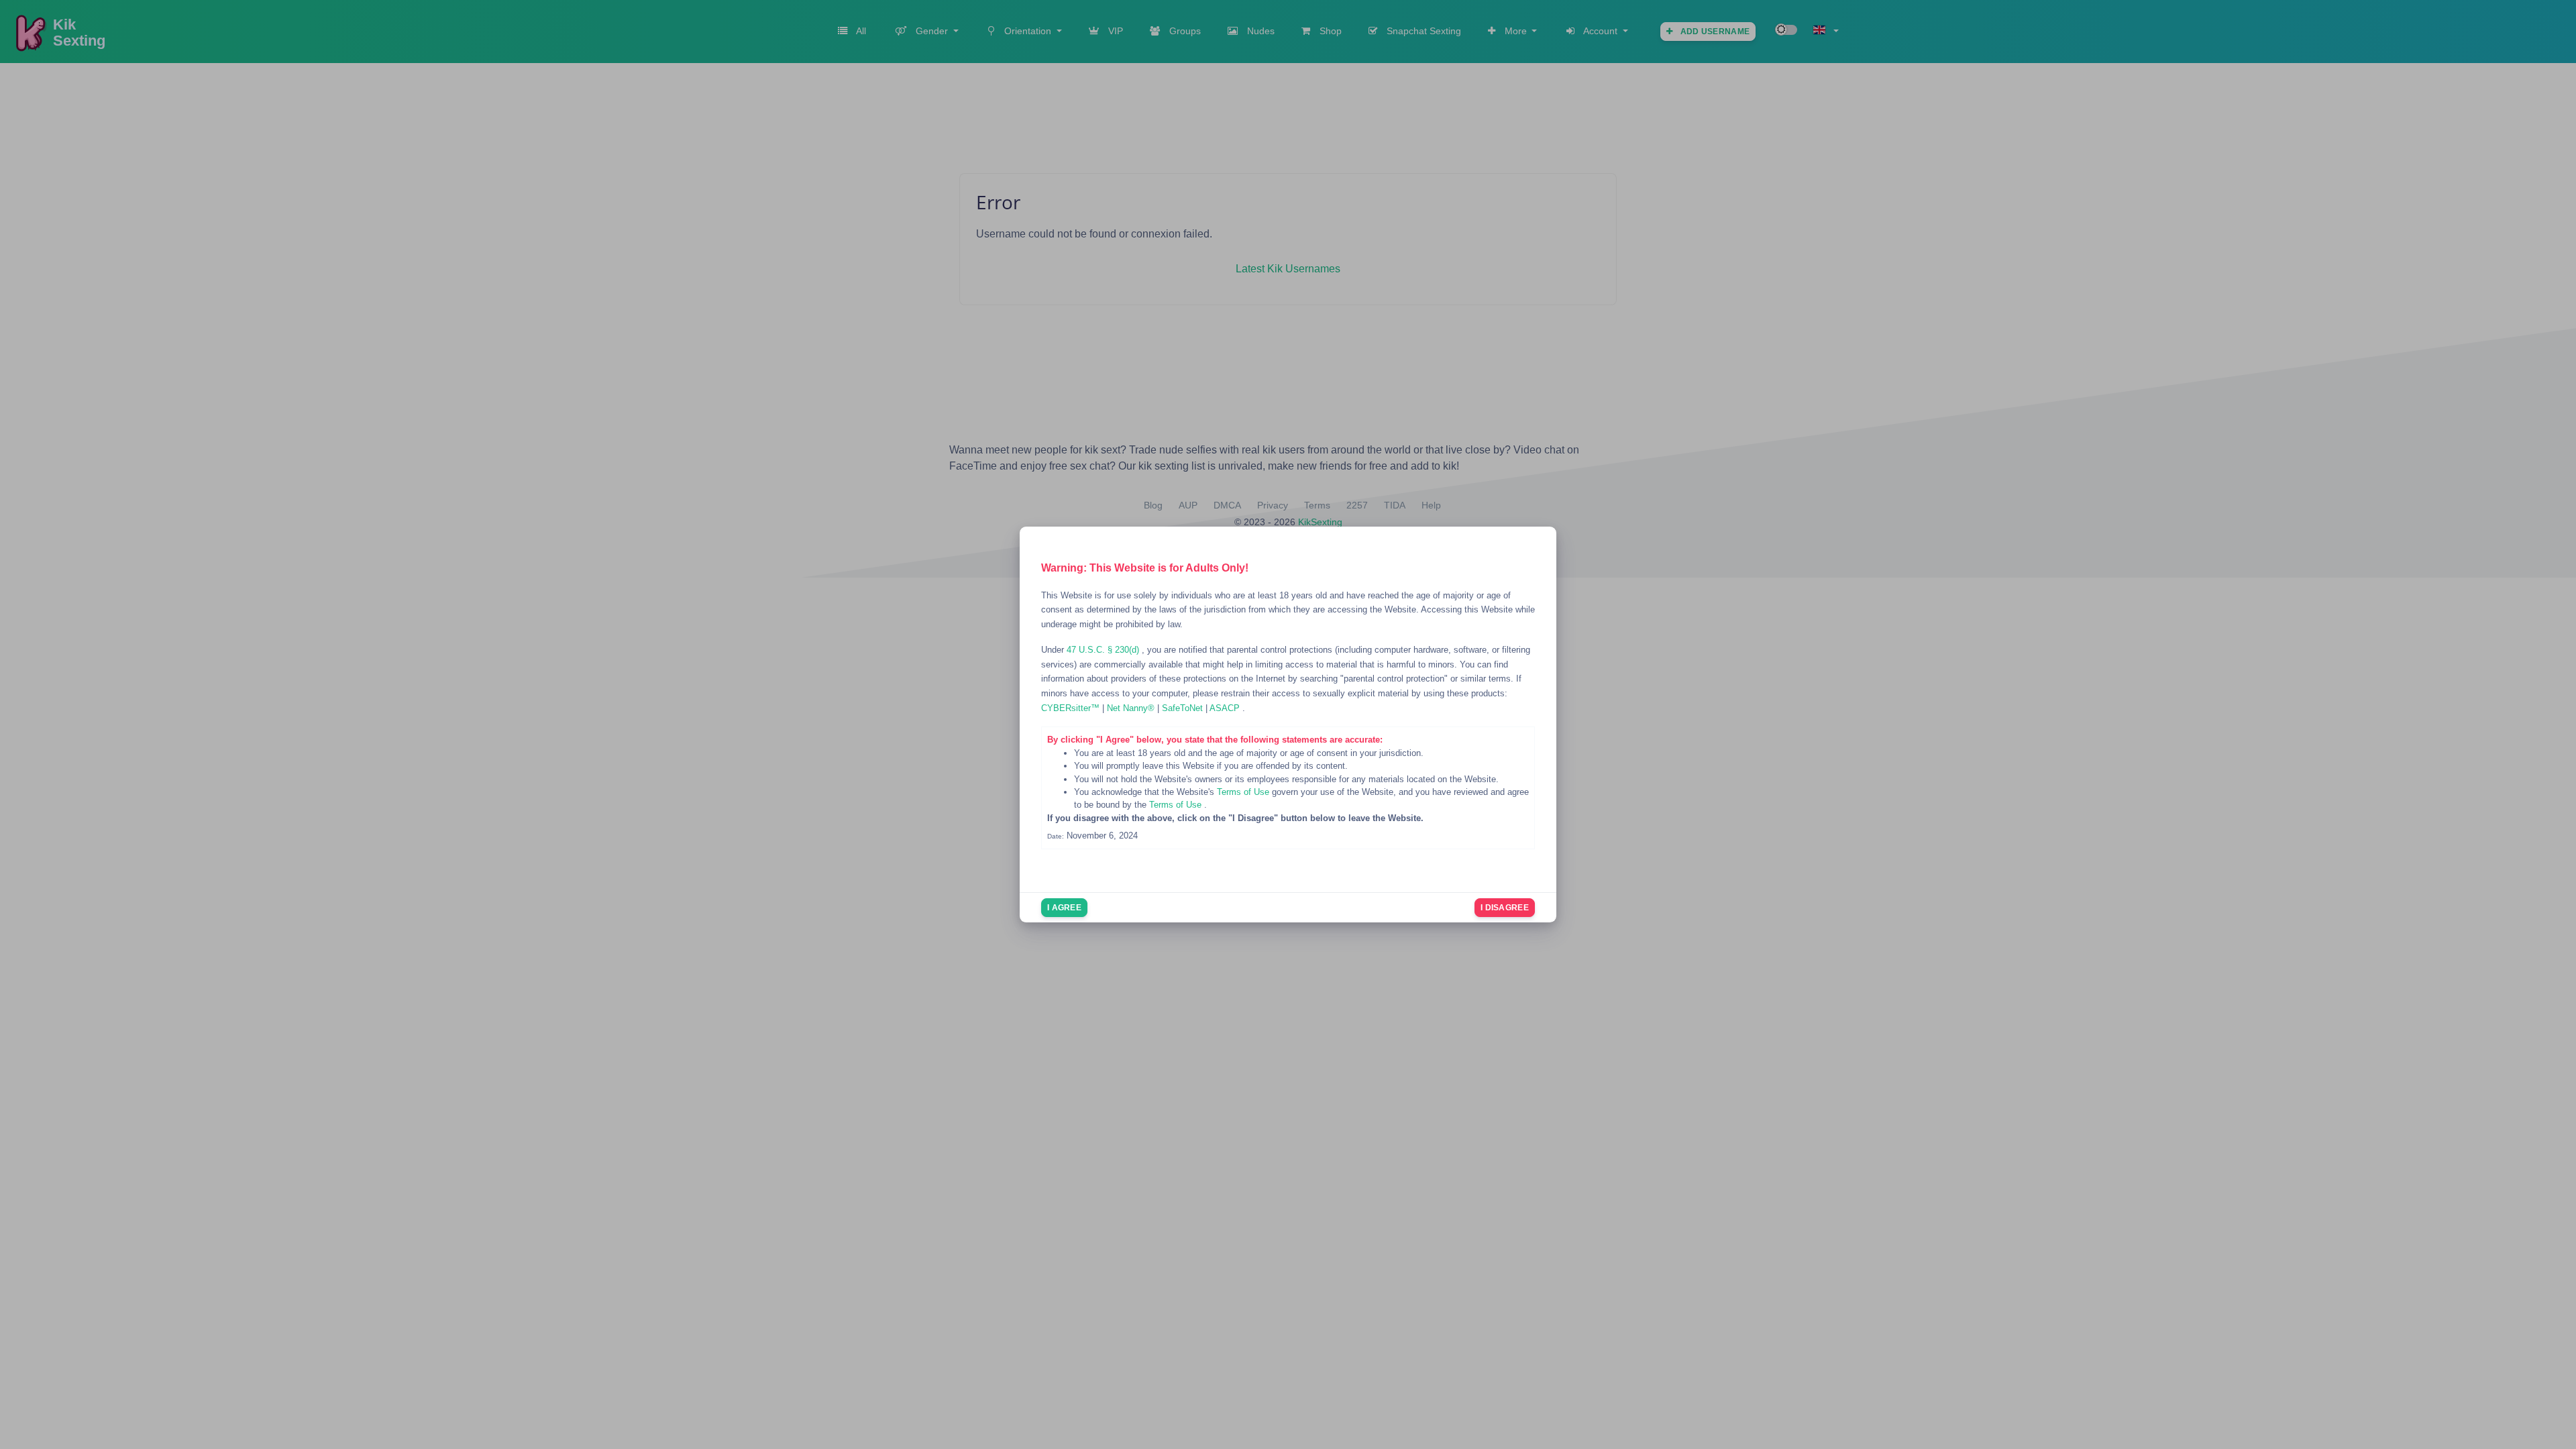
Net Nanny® (1132, 708)
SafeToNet (1184, 708)
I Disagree (1505, 908)
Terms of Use (1244, 792)
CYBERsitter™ (1072, 708)
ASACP (1226, 708)
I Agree (1064, 908)
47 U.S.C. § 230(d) (1104, 650)
